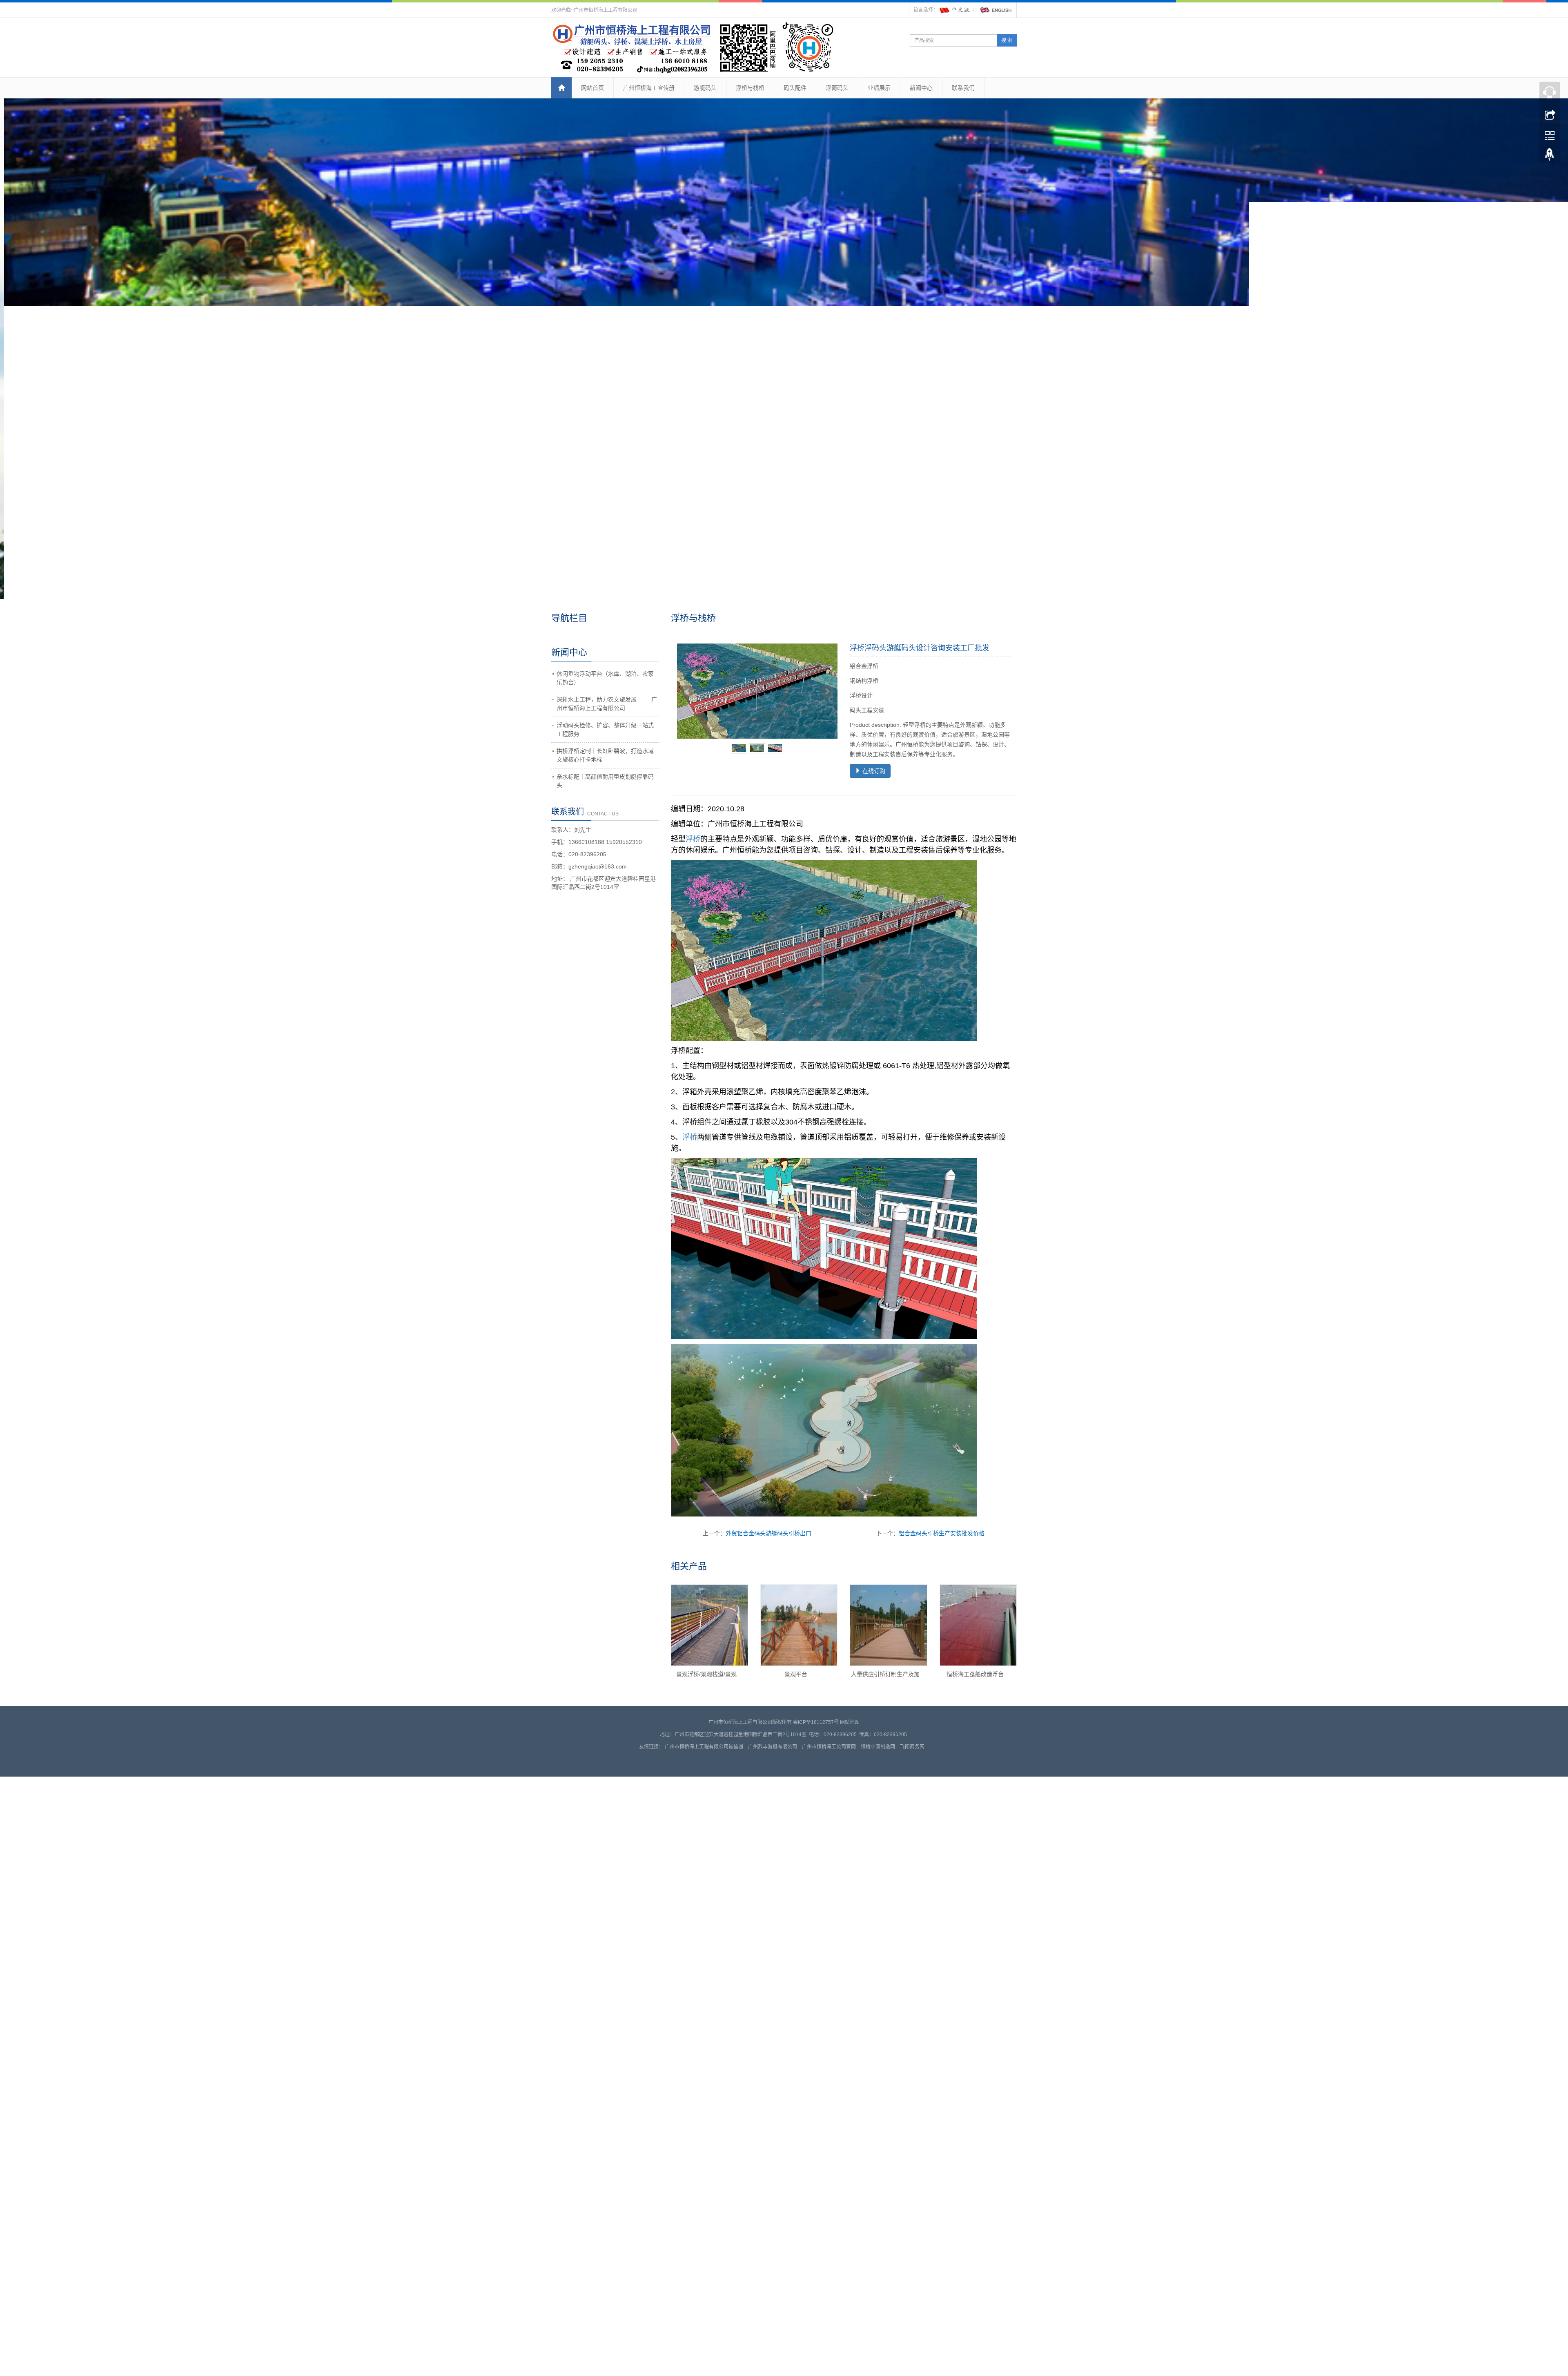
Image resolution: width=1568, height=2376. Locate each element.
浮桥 (693, 894)
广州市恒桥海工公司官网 (829, 1801)
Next (827, 746)
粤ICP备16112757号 (816, 1777)
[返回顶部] (1550, 156)
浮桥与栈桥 (750, 88)
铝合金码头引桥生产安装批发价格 (942, 1588)
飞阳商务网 (912, 1801)
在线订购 (873, 826)
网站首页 (592, 88)
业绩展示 (879, 88)
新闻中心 (921, 88)
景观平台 (796, 1729)
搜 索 (1007, 40)
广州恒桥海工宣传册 (649, 88)
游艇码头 (705, 88)
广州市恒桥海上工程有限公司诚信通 (704, 1801)
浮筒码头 (837, 88)
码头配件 (795, 88)
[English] (996, 10)
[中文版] (955, 10)
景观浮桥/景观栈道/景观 (706, 1729)
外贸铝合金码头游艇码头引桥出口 (768, 1588)
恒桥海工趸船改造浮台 (975, 1729)
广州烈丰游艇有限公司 (773, 1801)
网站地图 (850, 1777)
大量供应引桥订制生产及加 (885, 1729)
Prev (688, 746)
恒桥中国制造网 (878, 1801)
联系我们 (963, 88)
